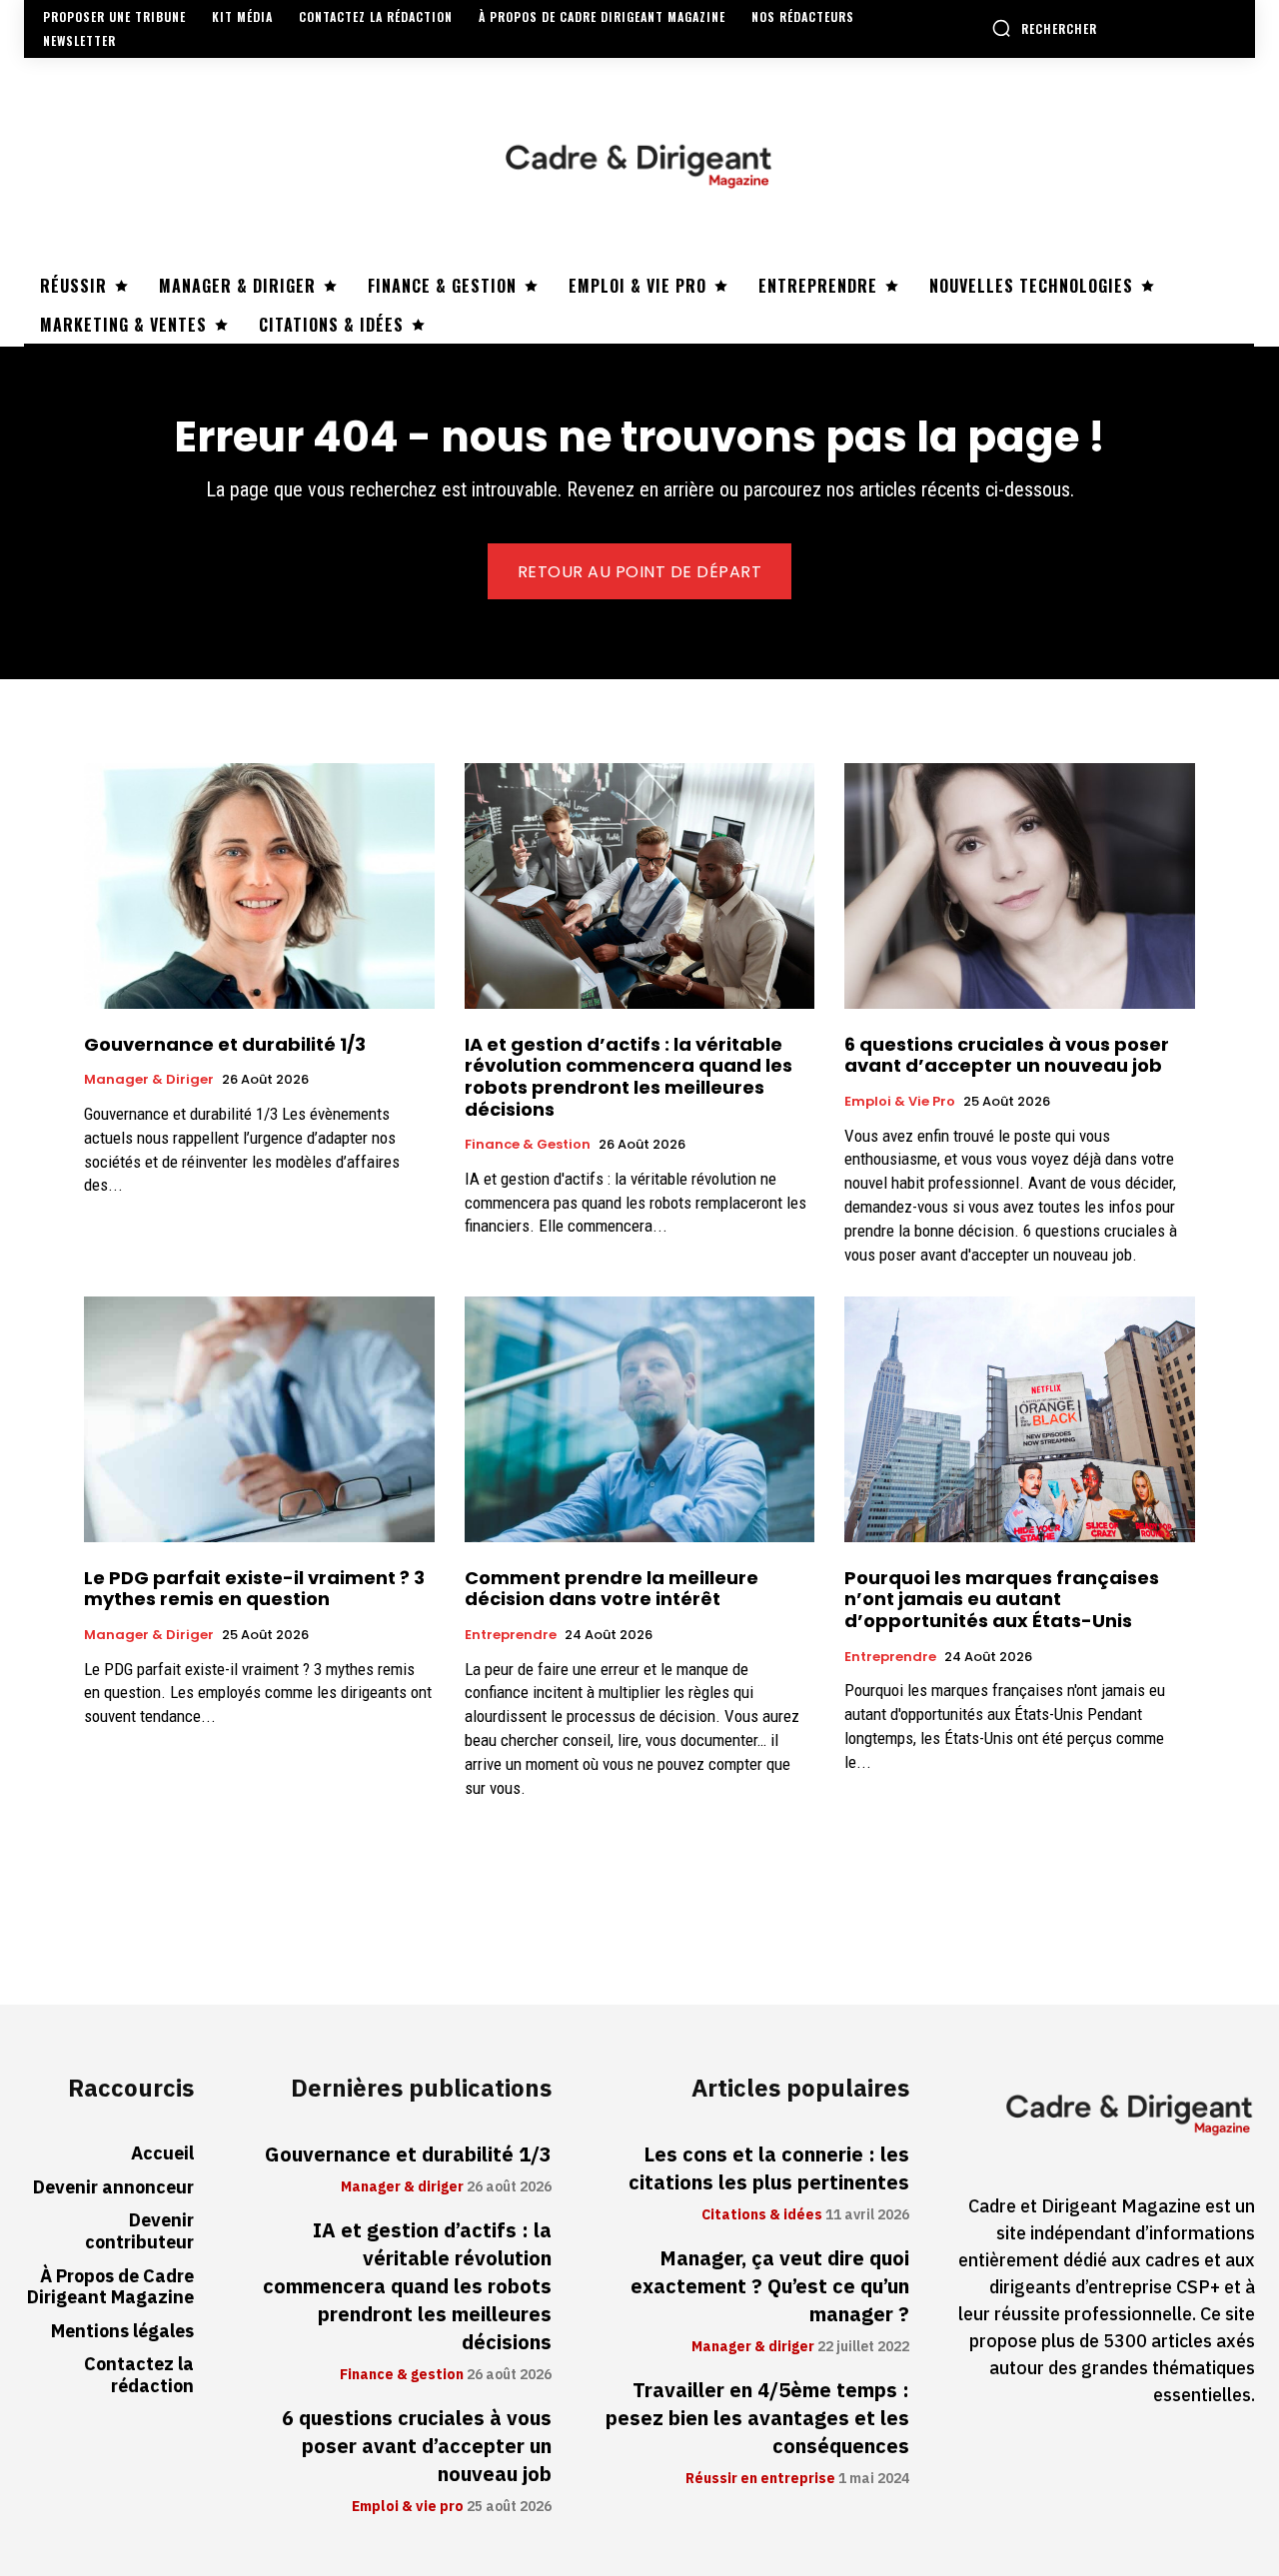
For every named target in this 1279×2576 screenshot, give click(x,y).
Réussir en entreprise (760, 2479)
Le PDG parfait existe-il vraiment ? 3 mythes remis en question (254, 1589)
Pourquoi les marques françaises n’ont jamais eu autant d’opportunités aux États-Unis (1002, 1599)
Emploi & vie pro (900, 1102)
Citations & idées (762, 2215)
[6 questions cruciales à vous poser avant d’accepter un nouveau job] (1020, 885)
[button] (1044, 28)
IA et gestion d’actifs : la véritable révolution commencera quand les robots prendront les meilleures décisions (629, 1077)
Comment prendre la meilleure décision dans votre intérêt (612, 1589)
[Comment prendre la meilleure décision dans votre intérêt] (640, 1419)
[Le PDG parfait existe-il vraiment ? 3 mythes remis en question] (259, 1419)
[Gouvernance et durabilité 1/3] (259, 885)
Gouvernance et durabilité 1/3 (225, 1044)
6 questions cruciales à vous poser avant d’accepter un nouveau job (1007, 1055)
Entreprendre (511, 1635)
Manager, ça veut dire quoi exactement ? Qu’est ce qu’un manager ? (770, 2286)
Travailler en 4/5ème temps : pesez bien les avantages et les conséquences (757, 2418)
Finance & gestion (528, 1145)
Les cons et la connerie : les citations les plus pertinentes (769, 2168)
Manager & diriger (149, 1080)
